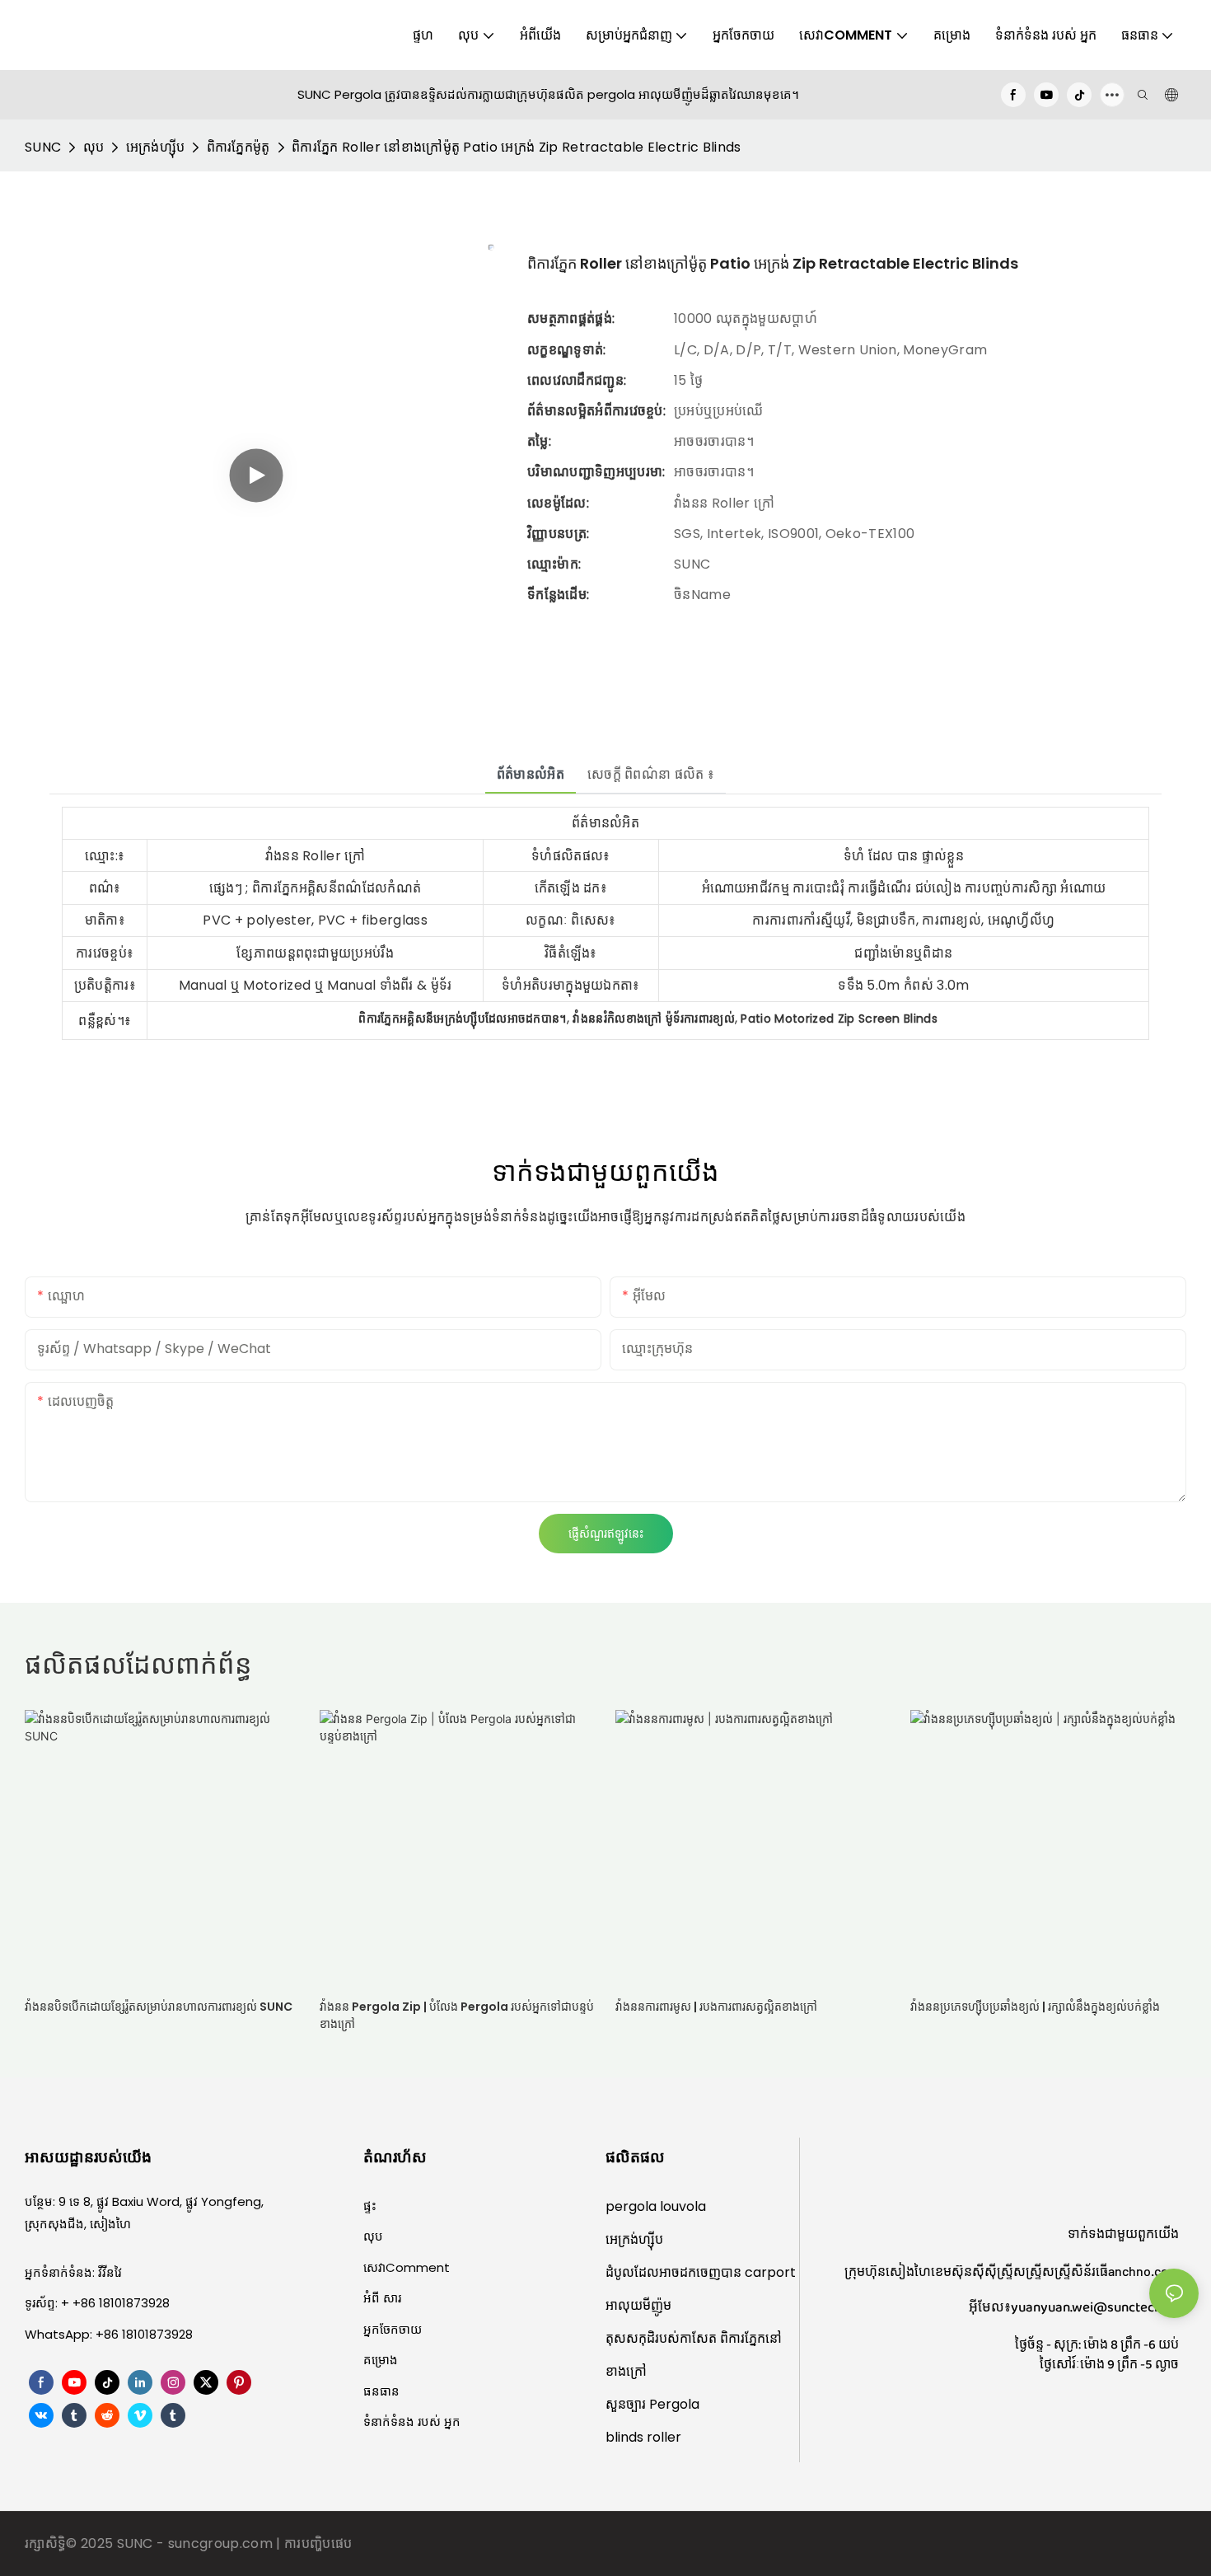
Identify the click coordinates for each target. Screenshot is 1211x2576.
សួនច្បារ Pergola (652, 2404)
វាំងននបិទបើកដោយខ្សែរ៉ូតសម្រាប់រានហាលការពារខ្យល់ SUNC (159, 2007)
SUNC (43, 147)
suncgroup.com (222, 2543)
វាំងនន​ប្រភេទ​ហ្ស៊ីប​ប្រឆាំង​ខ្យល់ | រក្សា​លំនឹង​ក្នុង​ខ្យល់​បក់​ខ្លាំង (1035, 2007)
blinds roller (643, 2437)
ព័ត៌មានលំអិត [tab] (531, 774)
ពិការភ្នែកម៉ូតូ (238, 147)
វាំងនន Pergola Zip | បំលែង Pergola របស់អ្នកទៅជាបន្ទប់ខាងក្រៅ (457, 2015)
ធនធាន (381, 2391)
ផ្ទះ (370, 2206)
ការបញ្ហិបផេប (318, 2543)
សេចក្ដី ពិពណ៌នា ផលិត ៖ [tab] (651, 774)
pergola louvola (656, 2206)
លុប (94, 147)
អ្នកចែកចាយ (393, 2329)
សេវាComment (407, 2267)
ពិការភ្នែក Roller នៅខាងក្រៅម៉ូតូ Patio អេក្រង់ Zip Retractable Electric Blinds (517, 147)
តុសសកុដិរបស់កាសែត (663, 2338)
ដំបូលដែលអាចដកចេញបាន (675, 2272)
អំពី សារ (382, 2298)
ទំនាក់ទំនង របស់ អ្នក (412, 2421)
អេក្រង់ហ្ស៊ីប (156, 147)
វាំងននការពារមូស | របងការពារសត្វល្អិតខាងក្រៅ (716, 2007)
